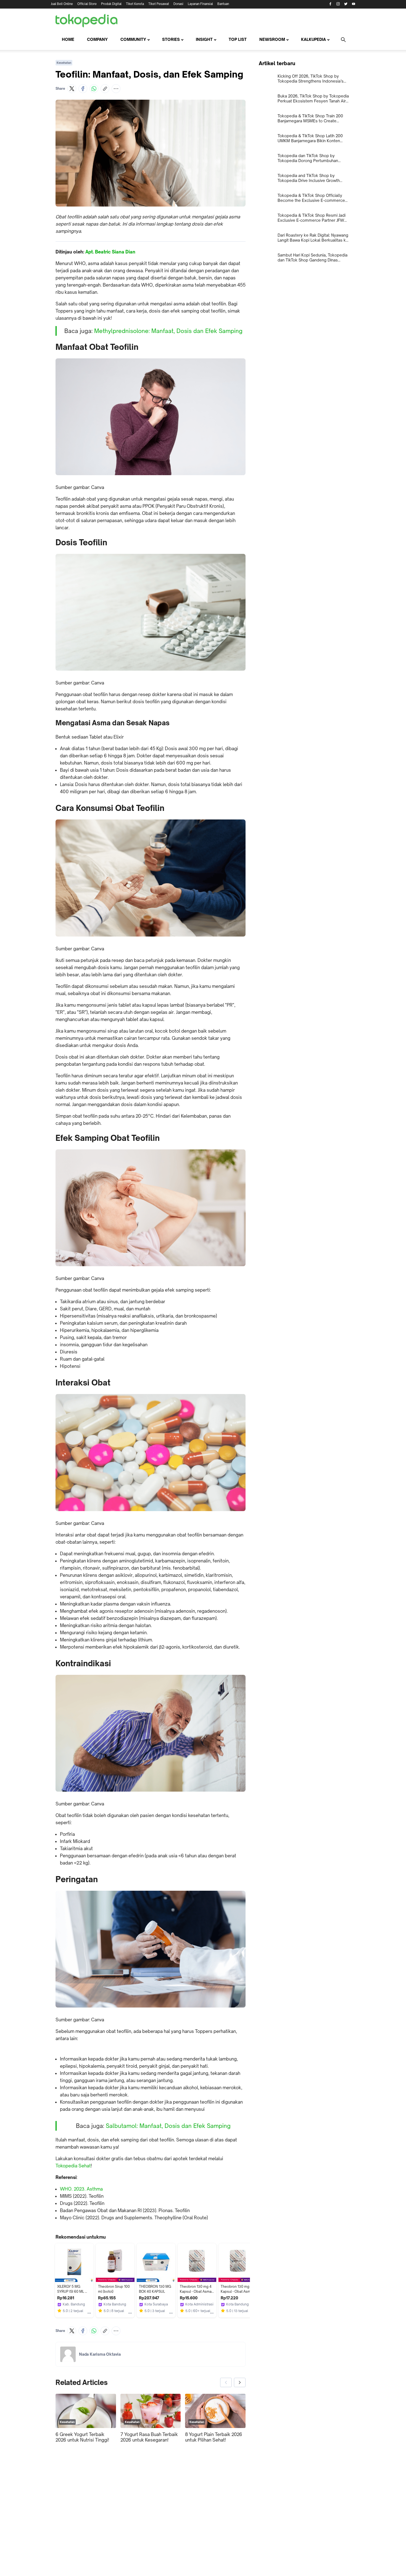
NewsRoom (272, 39)
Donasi (178, 4)
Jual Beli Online (62, 4)
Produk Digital (111, 4)
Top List (238, 39)
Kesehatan (64, 63)
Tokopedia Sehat (73, 2166)
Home (68, 39)
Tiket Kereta (135, 4)
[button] (72, 89)
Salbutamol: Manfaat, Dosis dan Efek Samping (168, 2126)
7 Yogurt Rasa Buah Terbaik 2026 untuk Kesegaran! (149, 2437)
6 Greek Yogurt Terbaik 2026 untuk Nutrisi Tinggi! (82, 2437)
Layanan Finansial (200, 4)
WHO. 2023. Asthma (81, 2189)
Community (133, 39)
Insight (204, 39)
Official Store (87, 4)
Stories (171, 39)
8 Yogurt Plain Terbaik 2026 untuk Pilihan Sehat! (214, 2437)
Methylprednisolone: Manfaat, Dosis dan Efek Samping (168, 331)
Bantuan (223, 4)
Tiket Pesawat (159, 4)
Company (97, 39)
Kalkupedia (313, 39)
